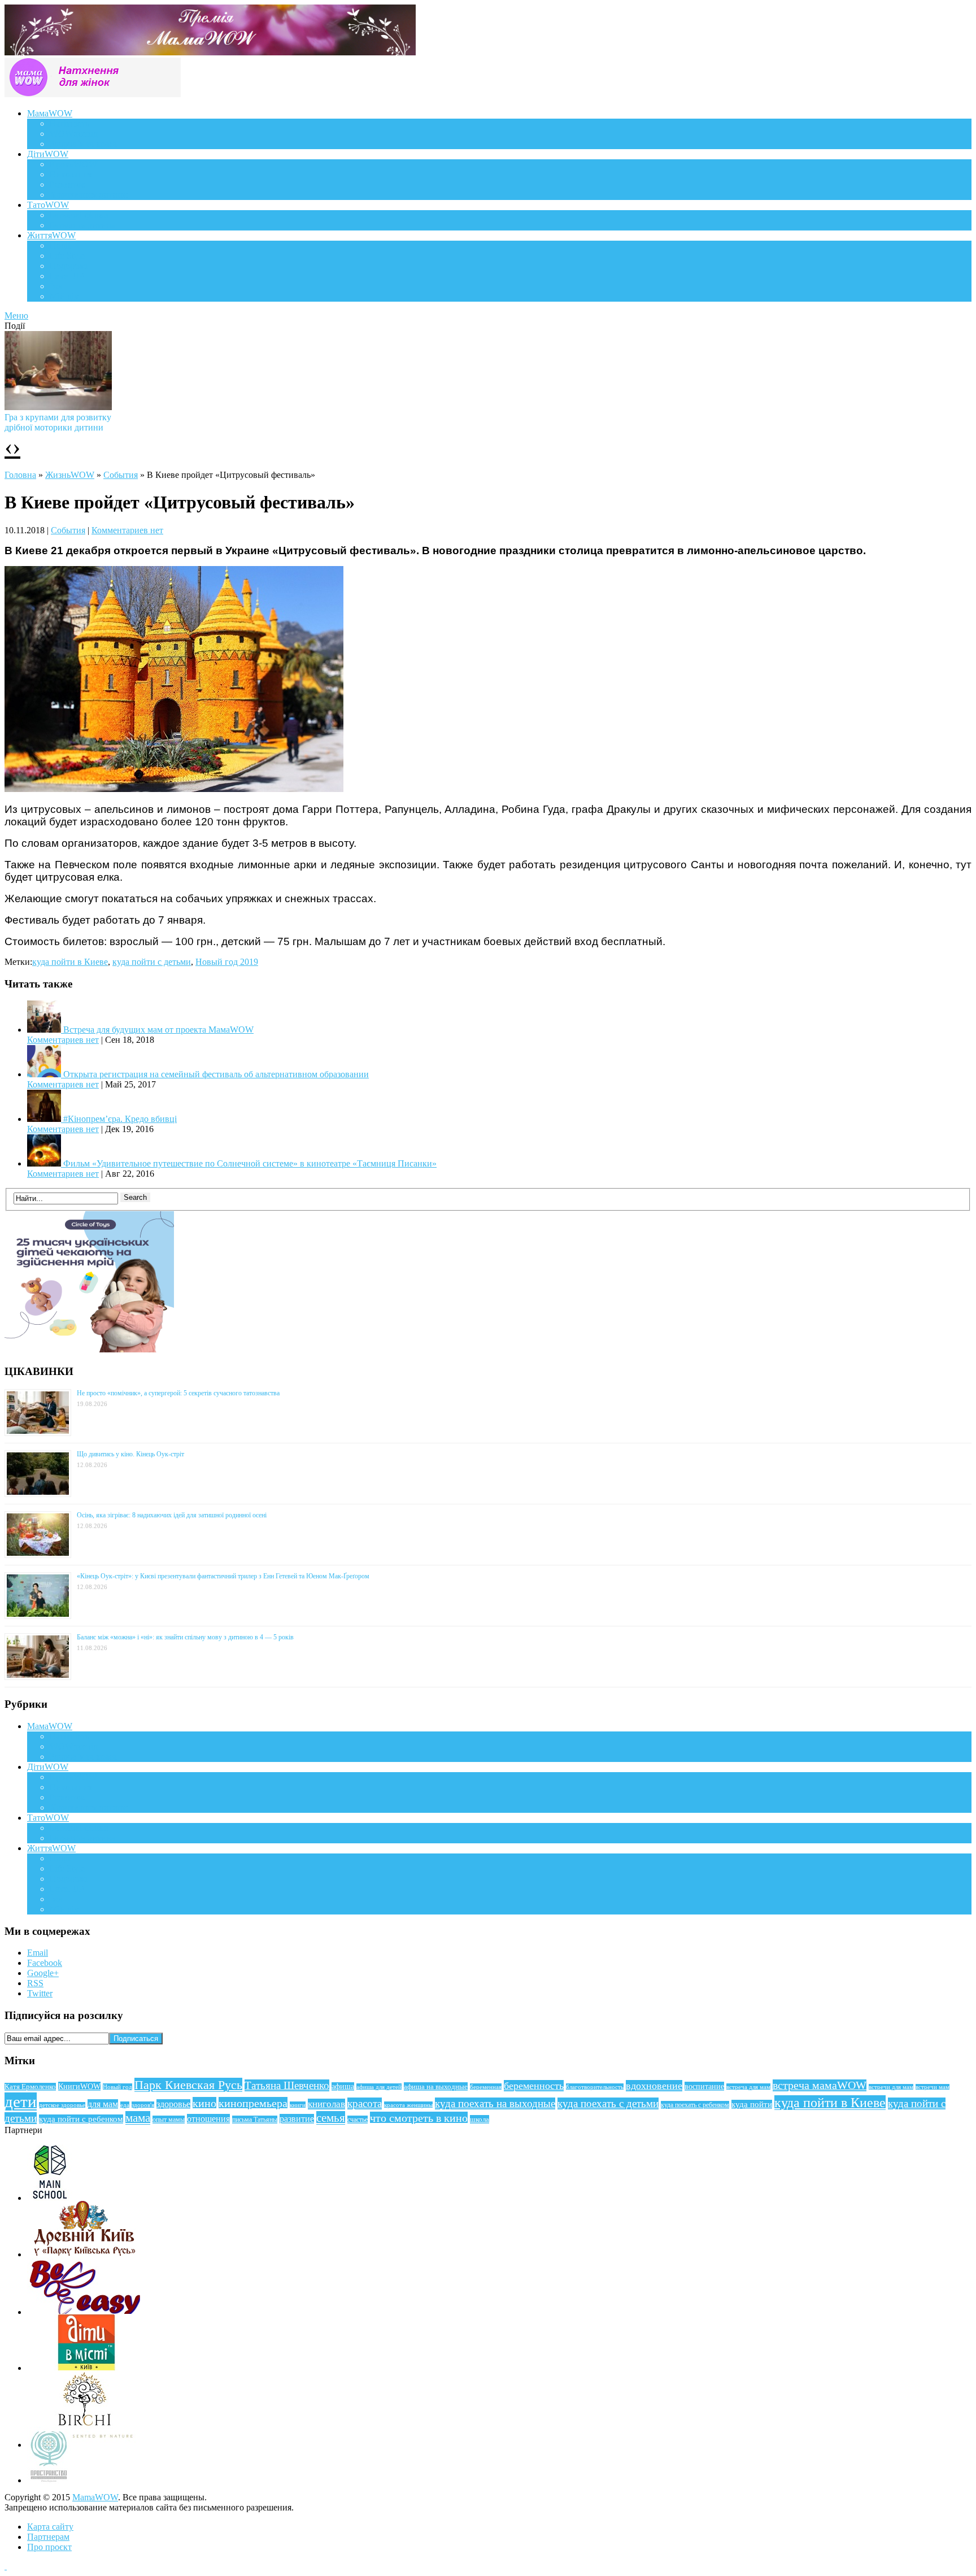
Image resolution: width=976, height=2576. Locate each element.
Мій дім (65, 296)
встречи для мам (891, 2087)
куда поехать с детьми (608, 2103)
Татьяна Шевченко (287, 2085)
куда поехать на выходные (495, 2103)
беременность (534, 2086)
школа (480, 2119)
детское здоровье (62, 2105)
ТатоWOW (48, 205)
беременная (486, 2087)
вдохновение (654, 2086)
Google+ (43, 1973)
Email (38, 1953)
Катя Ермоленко (30, 2087)
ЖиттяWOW (51, 235)
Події (60, 245)
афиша (343, 2087)
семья (331, 2118)
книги (298, 2105)
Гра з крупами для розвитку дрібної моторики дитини (58, 422)
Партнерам (48, 2537)
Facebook (45, 1963)
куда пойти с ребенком (81, 2119)
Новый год (117, 2087)
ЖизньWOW (70, 475)
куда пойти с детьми (152, 962)
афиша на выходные (436, 2087)
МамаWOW (50, 113)
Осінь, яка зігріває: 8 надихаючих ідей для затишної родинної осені (172, 1515)
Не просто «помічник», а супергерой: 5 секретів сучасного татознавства (178, 1393)
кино (204, 2103)
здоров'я (143, 2105)
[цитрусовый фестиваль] (174, 789)
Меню (16, 316)
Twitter (40, 1993)
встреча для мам (748, 2087)
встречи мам (933, 2087)
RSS (35, 1983)
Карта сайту (50, 2527)
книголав (326, 2104)
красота (365, 2103)
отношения (208, 2119)
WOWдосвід (74, 134)
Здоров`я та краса (83, 144)
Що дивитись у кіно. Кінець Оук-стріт (130, 1454)
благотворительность (595, 2087)
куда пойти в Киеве (70, 962)
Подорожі (69, 266)
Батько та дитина (82, 225)
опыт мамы (169, 2120)
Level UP (67, 276)
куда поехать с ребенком (695, 2105)
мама (138, 2118)
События (121, 475)
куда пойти (752, 2104)
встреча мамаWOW (820, 2085)
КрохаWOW (73, 164)
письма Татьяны (255, 2120)
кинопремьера (253, 2103)
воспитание (704, 2086)
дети (21, 2101)
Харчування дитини (89, 195)
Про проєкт (49, 2547)
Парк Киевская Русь (188, 2085)
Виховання (71, 174)
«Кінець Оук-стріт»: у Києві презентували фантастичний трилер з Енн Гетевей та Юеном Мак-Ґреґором (223, 1576)
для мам (103, 2104)
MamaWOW (95, 2497)
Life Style (67, 256)
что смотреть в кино (419, 2118)
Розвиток (67, 184)
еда (125, 2105)
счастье (358, 2120)
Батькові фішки (79, 215)
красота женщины (408, 2105)
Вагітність (69, 123)
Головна (20, 475)
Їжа (56, 286)
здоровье (173, 2104)
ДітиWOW (48, 154)
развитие (297, 2119)
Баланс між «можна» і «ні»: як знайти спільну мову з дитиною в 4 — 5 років (185, 1637)
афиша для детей (379, 2087)
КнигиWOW (79, 2086)
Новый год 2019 (227, 962)
